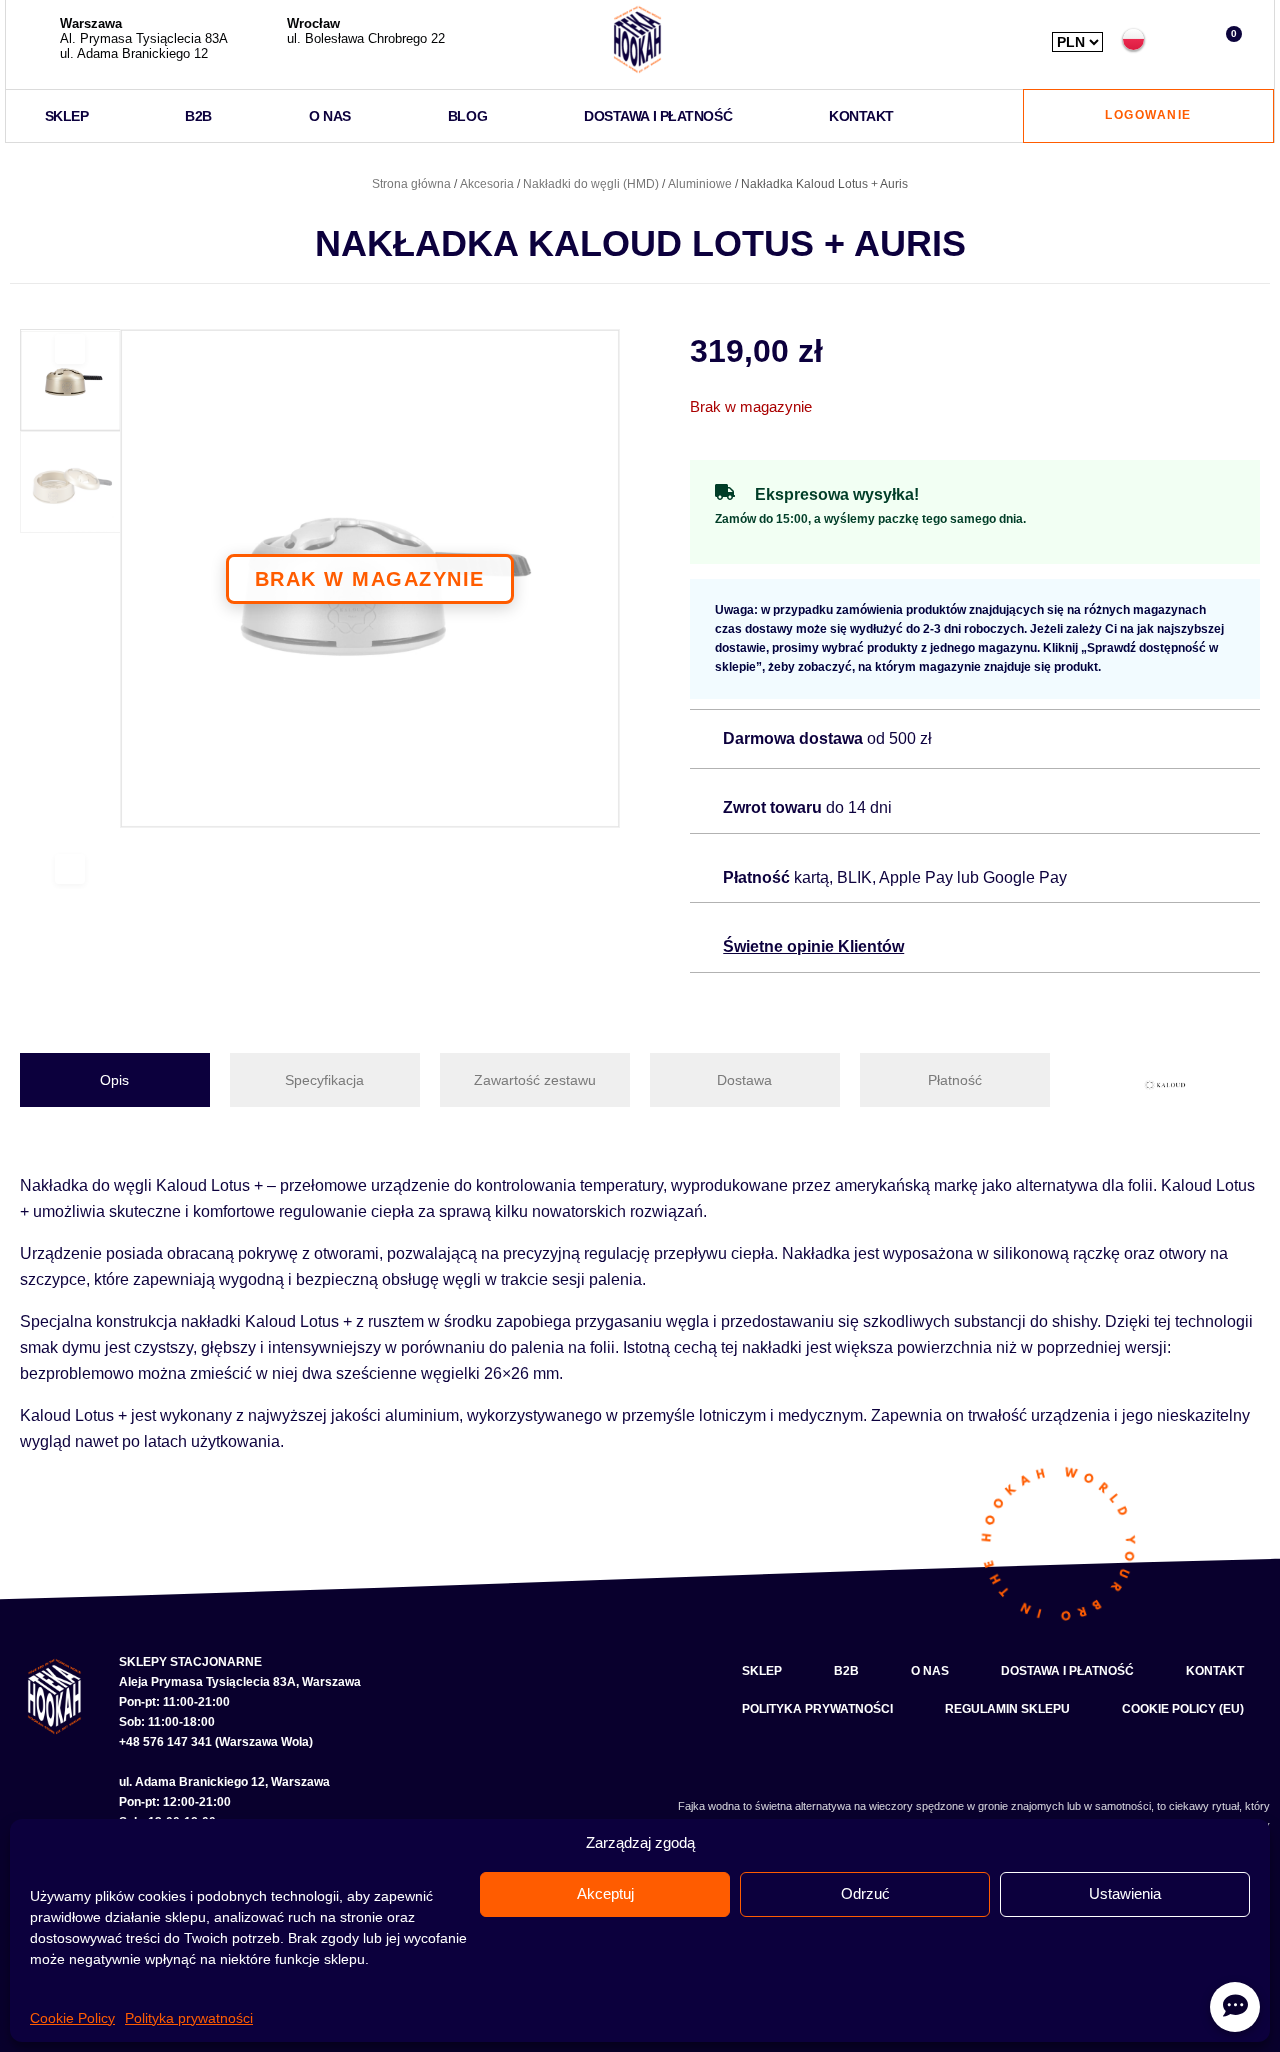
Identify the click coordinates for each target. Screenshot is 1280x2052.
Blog (467, 116)
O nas (330, 116)
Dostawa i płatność (658, 116)
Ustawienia (1125, 1893)
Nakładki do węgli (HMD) (591, 184)
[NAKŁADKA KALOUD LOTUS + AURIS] (370, 579)
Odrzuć (865, 1893)
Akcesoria (487, 184)
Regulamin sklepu (1007, 1709)
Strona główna (411, 184)
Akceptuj (605, 1893)
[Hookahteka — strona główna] (637, 39)
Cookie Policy (72, 2018)
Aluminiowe (700, 184)
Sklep (67, 116)
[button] (1180, 39)
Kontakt (861, 116)
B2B (198, 116)
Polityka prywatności (189, 2018)
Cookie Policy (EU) (1183, 1709)
